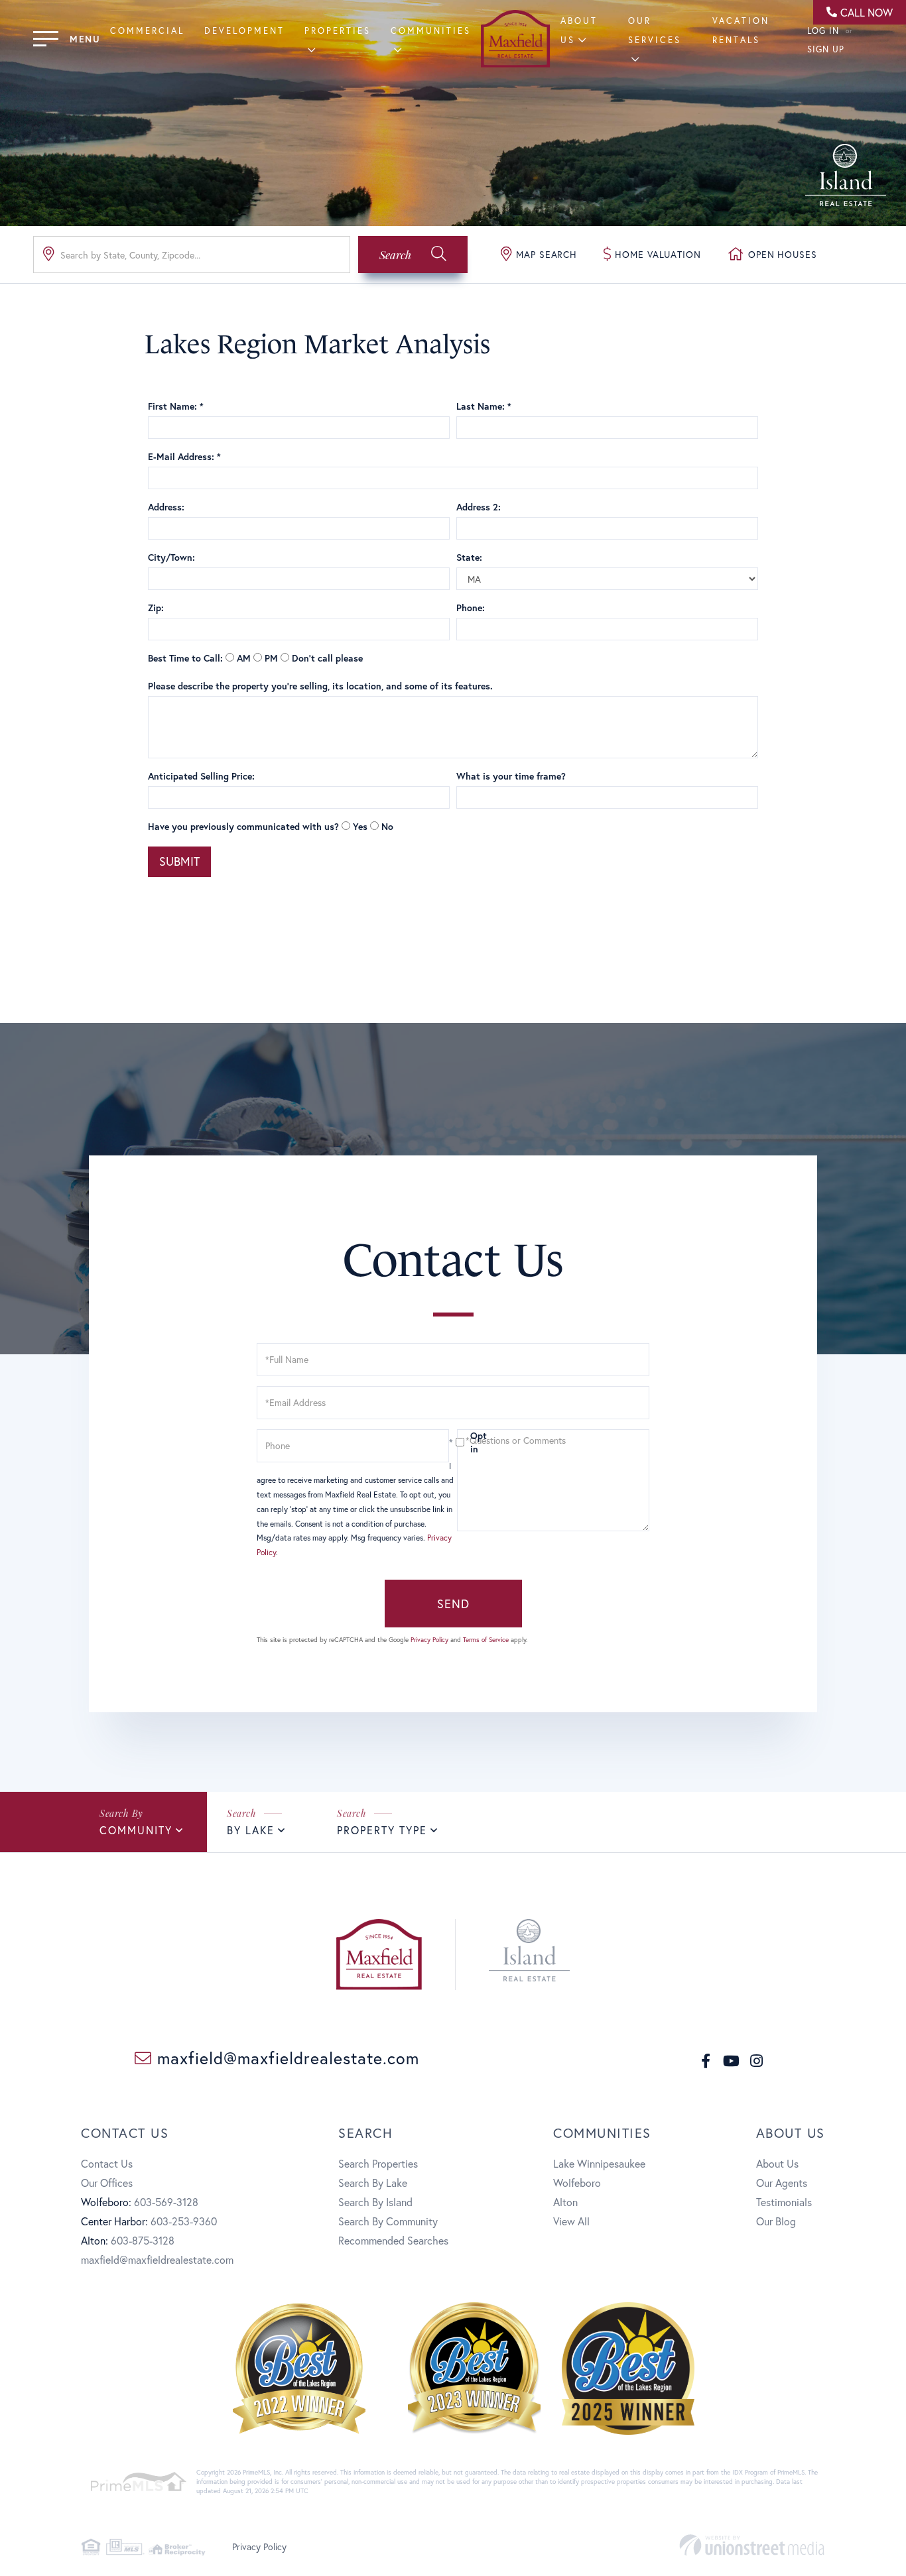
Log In (823, 31)
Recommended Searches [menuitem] (393, 2240)
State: (469, 557)
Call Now (867, 12)
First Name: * (176, 406)
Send (453, 1604)
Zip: (156, 608)
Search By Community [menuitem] (388, 2221)
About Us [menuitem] (777, 2163)
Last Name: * (484, 406)
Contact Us (107, 2163)
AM (244, 658)
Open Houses (783, 254)
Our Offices (107, 2183)
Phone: (471, 608)
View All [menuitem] (571, 2221)
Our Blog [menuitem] (776, 2221)
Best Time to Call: (185, 658)
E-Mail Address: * (184, 456)
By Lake (251, 1830)
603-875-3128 (143, 2240)
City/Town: (171, 557)
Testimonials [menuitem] (784, 2202)
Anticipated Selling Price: (201, 776)
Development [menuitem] (244, 31)
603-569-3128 (166, 2202)
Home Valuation (658, 254)
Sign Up (826, 49)
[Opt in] (453, 1442)
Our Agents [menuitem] (782, 2183)
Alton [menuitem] (565, 2202)
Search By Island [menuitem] (375, 2202)
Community (136, 1830)
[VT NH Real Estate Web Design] (752, 2545)
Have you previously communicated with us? (243, 826)
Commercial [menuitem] (147, 31)
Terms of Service (486, 1640)
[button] (413, 255)
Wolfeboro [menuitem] (577, 2183)
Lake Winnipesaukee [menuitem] (599, 2163)
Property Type (382, 1830)
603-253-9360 (184, 2221)
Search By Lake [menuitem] (373, 2183)
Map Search (547, 254)
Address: (166, 507)
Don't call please (327, 658)
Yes (360, 826)
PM (271, 658)
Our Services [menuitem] (655, 30)
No (387, 826)
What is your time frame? (511, 776)
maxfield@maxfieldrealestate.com (286, 2058)
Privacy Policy (429, 1640)
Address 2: (479, 507)
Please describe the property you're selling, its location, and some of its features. (320, 686)
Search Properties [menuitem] (378, 2163)
